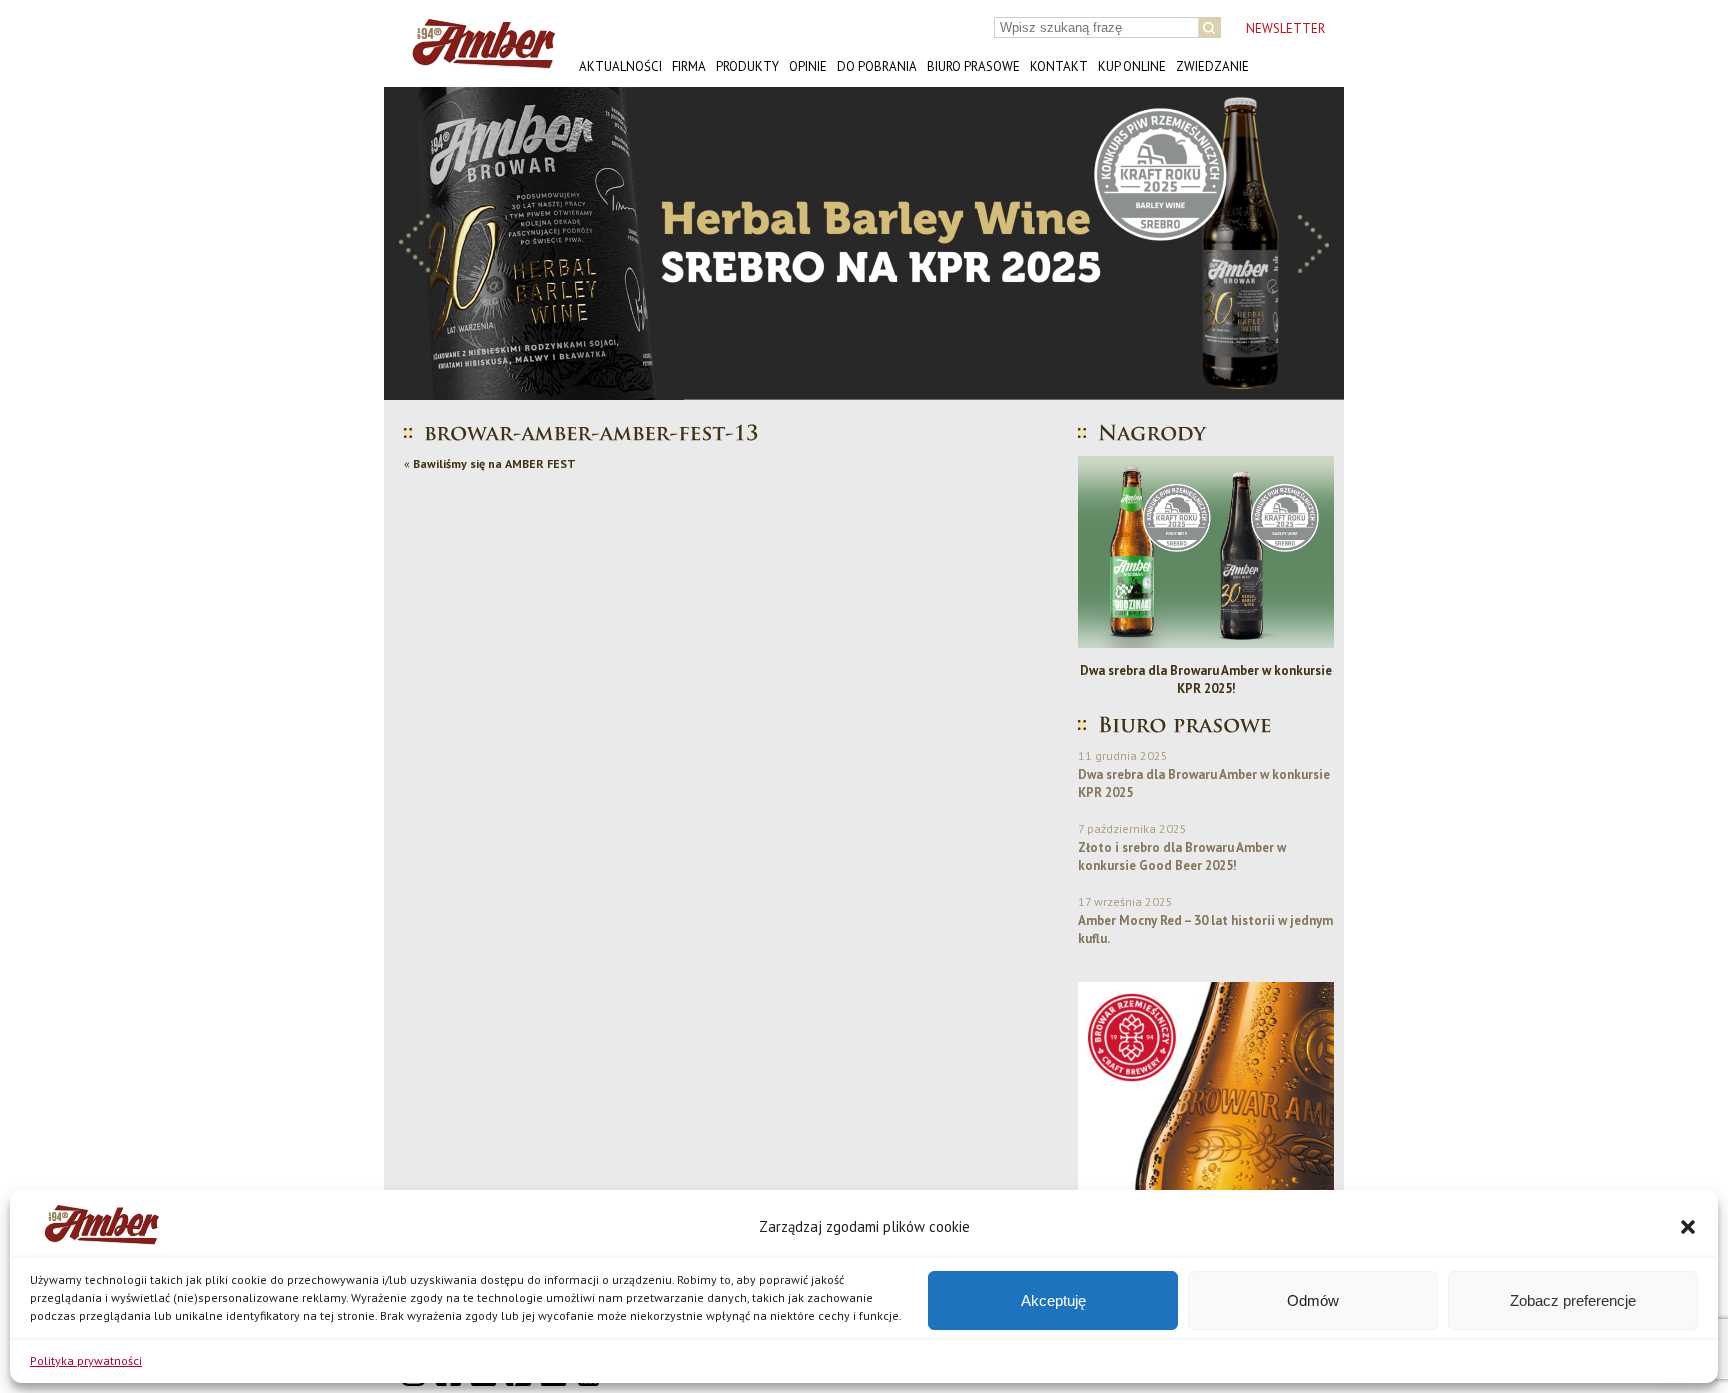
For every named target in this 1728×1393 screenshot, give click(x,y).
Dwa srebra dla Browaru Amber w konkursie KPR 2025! (1206, 679)
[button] (1688, 1227)
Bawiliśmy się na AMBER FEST (494, 463)
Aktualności (620, 66)
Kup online (1132, 66)
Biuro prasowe (973, 66)
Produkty (747, 66)
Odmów (1313, 1300)
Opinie (808, 66)
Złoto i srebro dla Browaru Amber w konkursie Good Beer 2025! (1182, 856)
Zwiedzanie (1212, 66)
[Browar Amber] (476, 60)
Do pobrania (877, 66)
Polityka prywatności (86, 1360)
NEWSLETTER (1285, 28)
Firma (689, 66)
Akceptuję (1053, 1300)
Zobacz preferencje (1573, 1300)
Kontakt (1059, 66)
